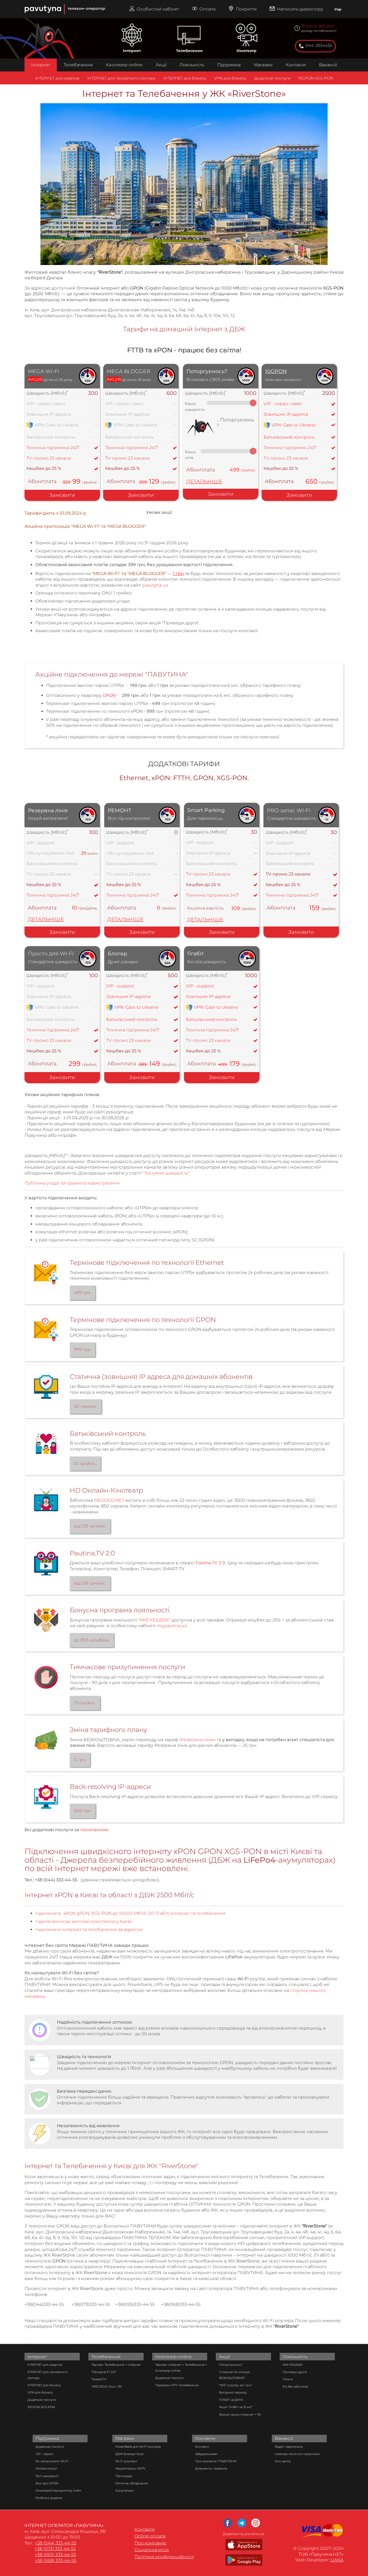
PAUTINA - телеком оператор (27, 3)
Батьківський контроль (289, 437)
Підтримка (229, 65)
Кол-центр (283, 2461)
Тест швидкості (47, 2476)
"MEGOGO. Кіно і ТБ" (107, 2386)
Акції (161, 65)
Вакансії (328, 65)
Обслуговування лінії (50, 853)
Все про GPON (47, 2483)
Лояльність (192, 65)
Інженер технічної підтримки (297, 2454)
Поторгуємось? (231, 2365)
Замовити (62, 495)
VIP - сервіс (44, 2454)
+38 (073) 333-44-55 (55, 2549)
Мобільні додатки (49, 2498)
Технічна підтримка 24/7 (53, 448)
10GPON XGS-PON (316, 78)
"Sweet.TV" (99, 2379)
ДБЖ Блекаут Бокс (130, 2454)
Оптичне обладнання (132, 2483)
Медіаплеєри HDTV (130, 2468)
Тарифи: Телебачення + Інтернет (116, 2365)
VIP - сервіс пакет (46, 404)
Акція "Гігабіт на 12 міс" (236, 2407)
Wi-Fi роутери (126, 2461)
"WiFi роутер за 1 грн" (235, 2385)
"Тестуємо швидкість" (166, 1173)
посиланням (94, 1830)
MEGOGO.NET (109, 1500)
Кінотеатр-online (124, 65)
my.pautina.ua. (172, 1626)
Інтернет (132, 51)
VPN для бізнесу (230, 78)
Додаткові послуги (272, 78)
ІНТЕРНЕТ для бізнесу (185, 78)
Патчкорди (124, 2476)
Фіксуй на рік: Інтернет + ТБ (240, 2415)
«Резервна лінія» (197, 1740)
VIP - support (40, 843)
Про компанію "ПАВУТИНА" (216, 2461)
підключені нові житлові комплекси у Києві (84, 1921)
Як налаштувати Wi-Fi (52, 2461)
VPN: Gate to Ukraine (294, 425)
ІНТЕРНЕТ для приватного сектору (121, 78)
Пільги (288, 2379)
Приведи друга (295, 2372)
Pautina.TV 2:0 (211, 1563)
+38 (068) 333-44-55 (55, 2560)
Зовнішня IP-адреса (286, 414)
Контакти (296, 65)
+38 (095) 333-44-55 (55, 2555)
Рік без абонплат (295, 2386)
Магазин (263, 65)
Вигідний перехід (233, 2392)
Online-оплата (150, 2536)
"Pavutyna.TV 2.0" (104, 2372)
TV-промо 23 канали (49, 458)
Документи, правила (211, 2468)
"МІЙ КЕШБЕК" (154, 1620)
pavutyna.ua (155, 585)
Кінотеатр (247, 51)
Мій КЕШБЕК (293, 2365)
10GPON (276, 371)
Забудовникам (206, 2454)
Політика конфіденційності (164, 2557)
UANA (337, 2560)
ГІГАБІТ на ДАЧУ (231, 2400)
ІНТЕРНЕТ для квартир (57, 78)
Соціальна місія (152, 2550)
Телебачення (189, 51)
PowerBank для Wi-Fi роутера (138, 2447)
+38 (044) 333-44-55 (55, 2543)
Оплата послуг (46, 2468)
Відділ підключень (289, 2447)
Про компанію (150, 2543)
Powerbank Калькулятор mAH (58, 2491)
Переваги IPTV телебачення (177, 2385)
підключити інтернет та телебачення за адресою (89, 1929)
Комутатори (125, 2491)
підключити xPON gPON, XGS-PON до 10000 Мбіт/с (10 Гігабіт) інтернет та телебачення (130, 1913)
